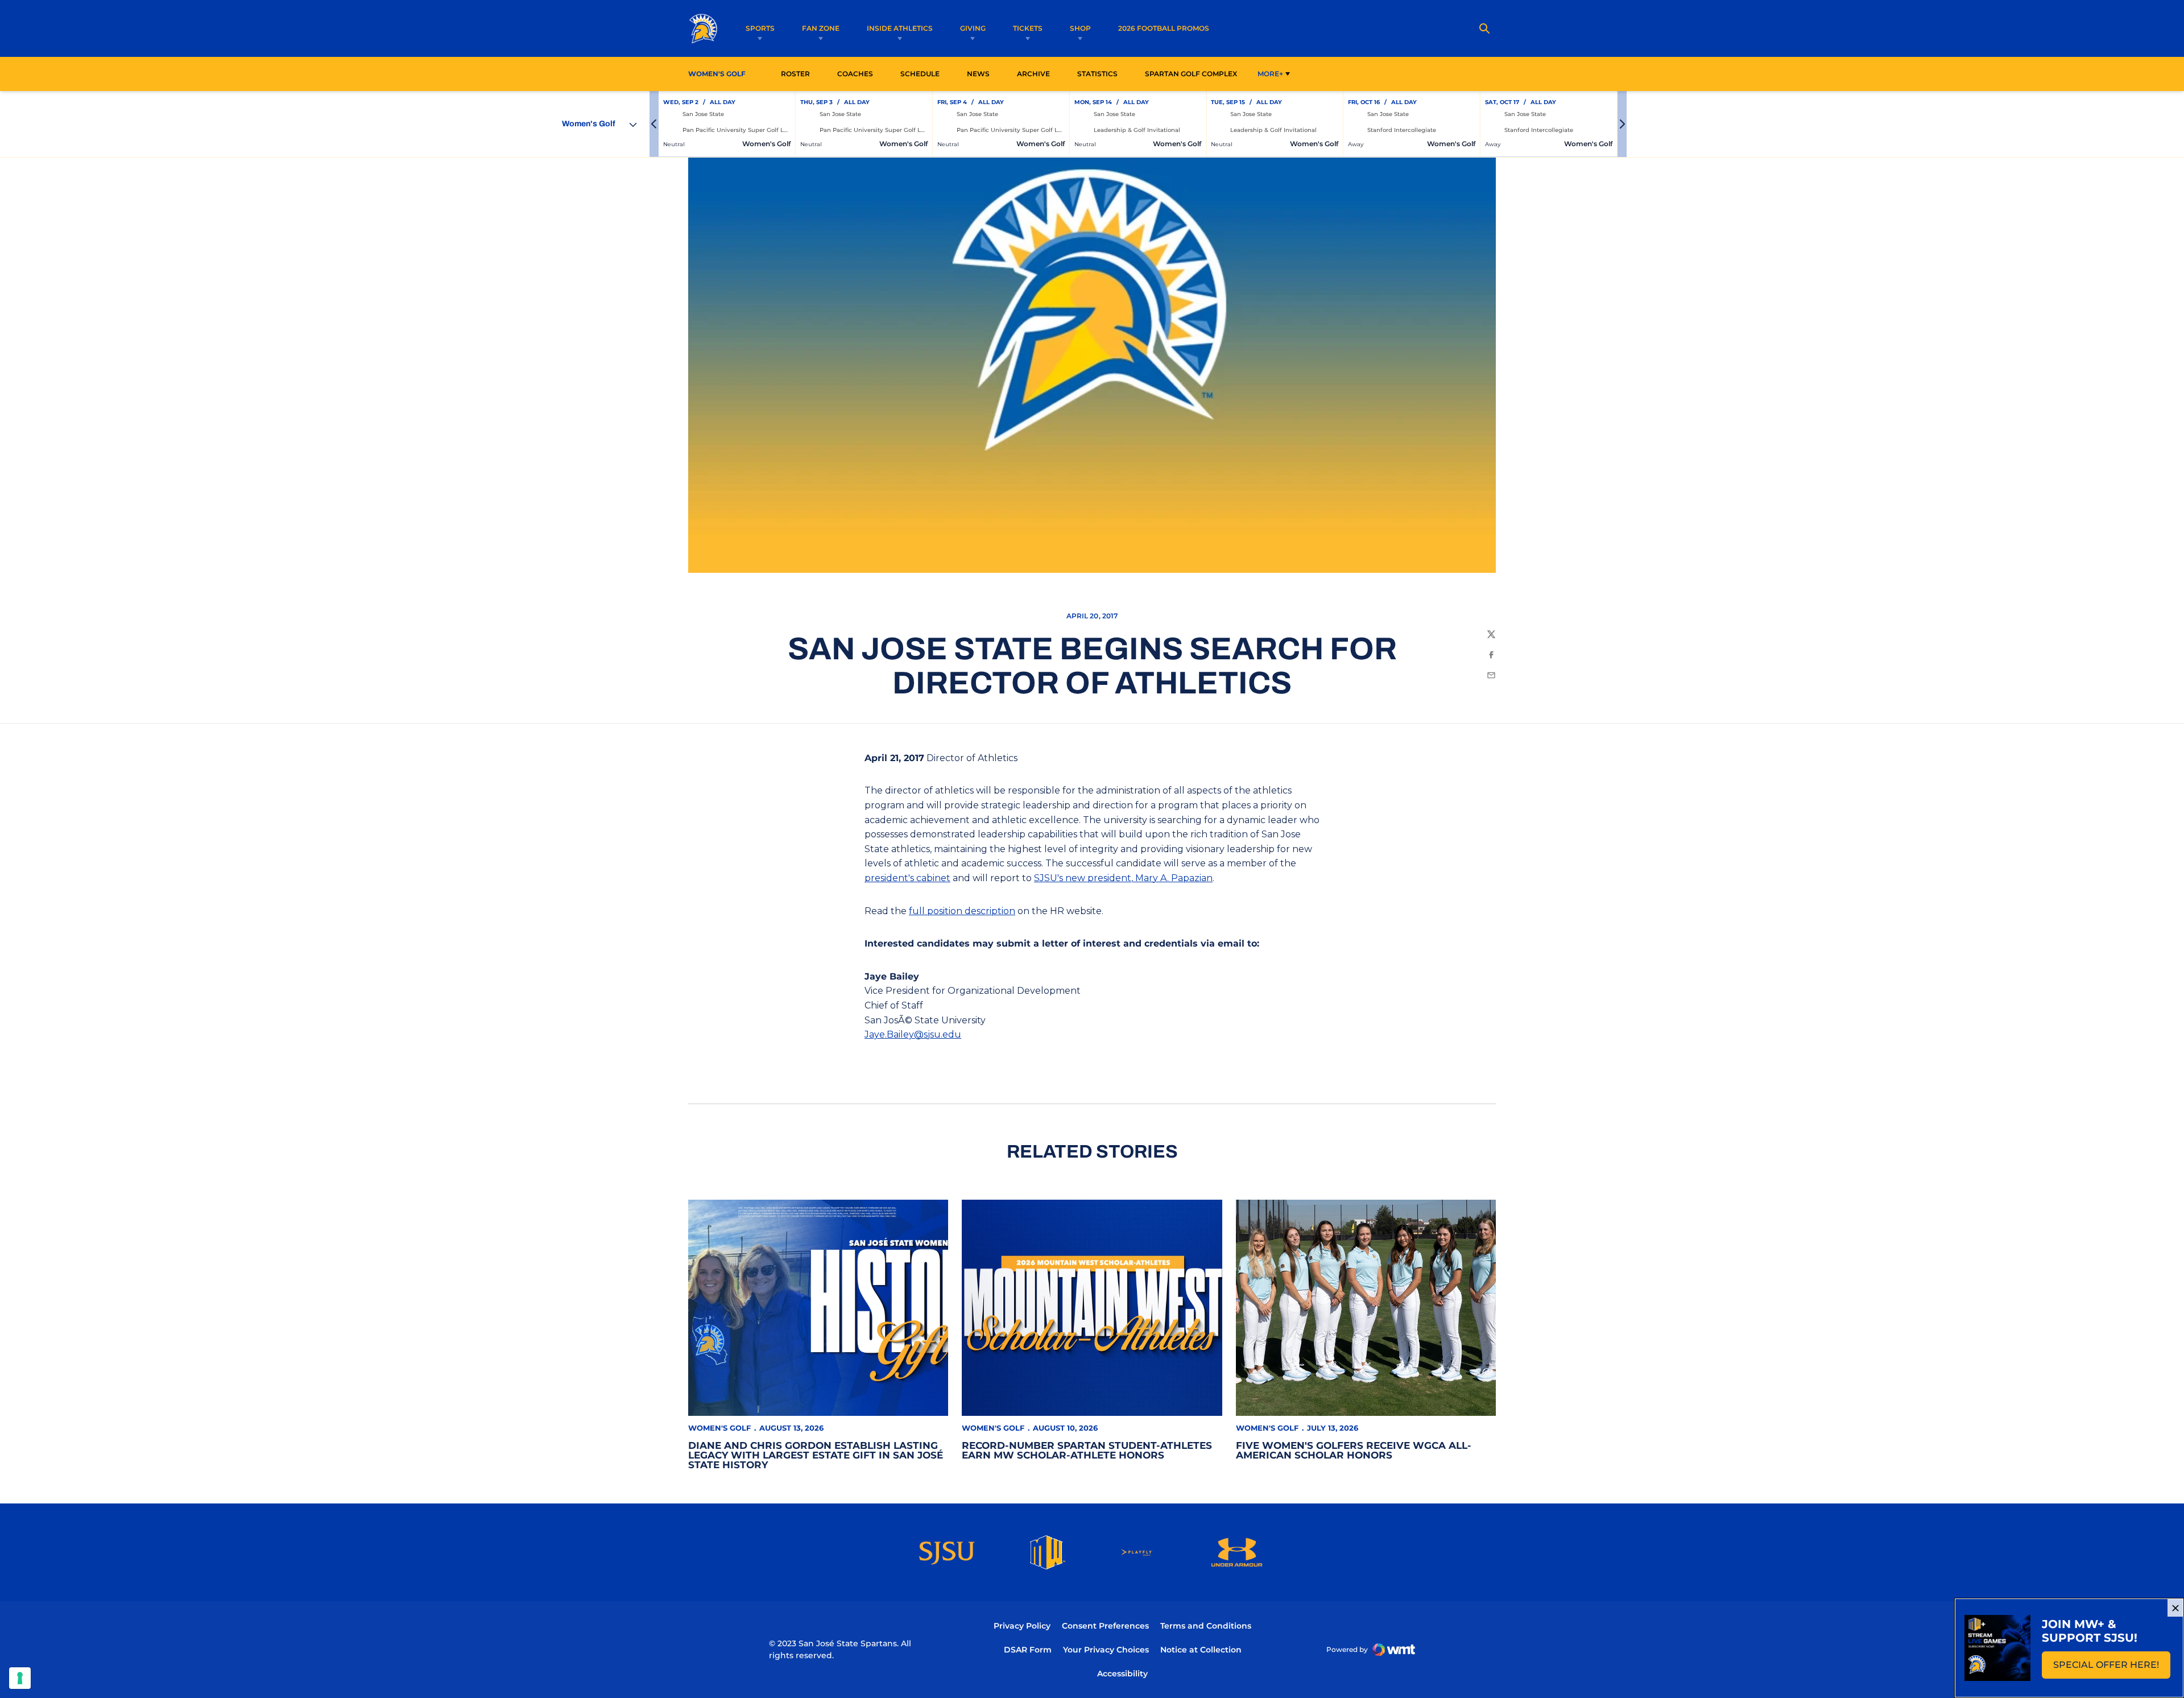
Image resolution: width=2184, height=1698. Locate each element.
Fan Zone (821, 28)
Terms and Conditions (1206, 1626)
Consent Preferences (1105, 1626)
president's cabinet (907, 878)
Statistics (1101, 73)
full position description (962, 911)
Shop (1080, 28)
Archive (1033, 74)
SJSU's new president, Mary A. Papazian (1123, 878)
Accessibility (1122, 1673)
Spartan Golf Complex (1194, 73)
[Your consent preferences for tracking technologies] (20, 1678)
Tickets (1028, 28)
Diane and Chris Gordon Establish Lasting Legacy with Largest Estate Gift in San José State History (816, 1455)
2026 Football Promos (1164, 28)
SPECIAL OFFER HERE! (2112, 1668)
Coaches (855, 74)
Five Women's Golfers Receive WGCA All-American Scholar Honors (1354, 1450)
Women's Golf (719, 1428)
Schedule (920, 74)
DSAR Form (1028, 1650)
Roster (795, 74)
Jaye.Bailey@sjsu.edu (913, 1034)
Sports (760, 28)
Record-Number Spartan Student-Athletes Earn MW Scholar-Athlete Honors (1087, 1450)
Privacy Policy (1022, 1626)
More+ (1270, 74)
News (978, 74)
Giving (973, 28)
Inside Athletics (900, 28)
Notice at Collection (1201, 1650)
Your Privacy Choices (1106, 1650)
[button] (654, 124)
